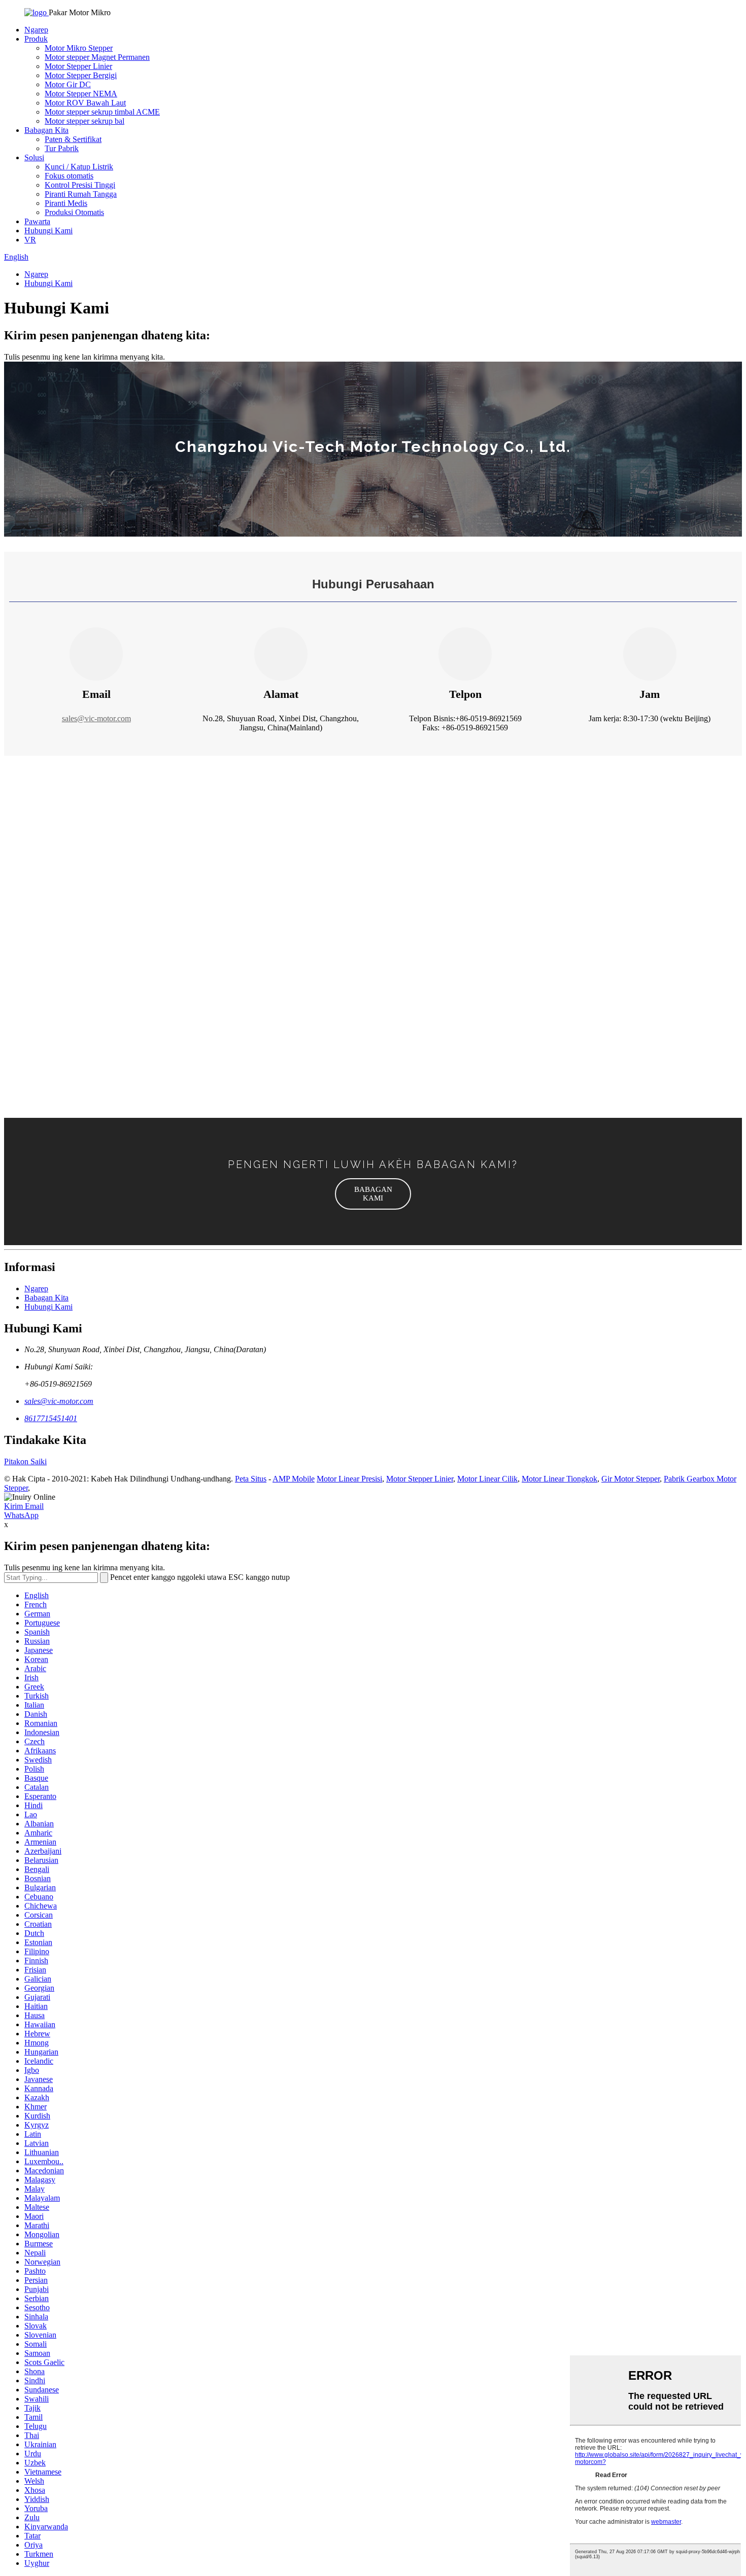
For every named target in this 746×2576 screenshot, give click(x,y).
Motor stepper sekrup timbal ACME (102, 112)
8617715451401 (51, 1418)
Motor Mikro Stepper (79, 48)
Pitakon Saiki (25, 1461)
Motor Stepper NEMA (81, 94)
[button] (373, 1194)
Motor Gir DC (68, 84)
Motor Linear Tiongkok (560, 1479)
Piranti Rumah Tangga (81, 194)
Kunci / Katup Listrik (79, 167)
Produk (36, 39)
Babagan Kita (46, 130)
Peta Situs (251, 1479)
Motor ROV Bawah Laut (85, 103)
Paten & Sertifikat (73, 139)
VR (30, 240)
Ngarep (36, 30)
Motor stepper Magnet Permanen (97, 57)
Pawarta (37, 221)
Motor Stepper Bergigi (81, 75)
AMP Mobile (294, 1479)
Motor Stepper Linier (78, 66)
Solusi (34, 157)
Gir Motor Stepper (631, 1479)
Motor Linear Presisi (349, 1479)
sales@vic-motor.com (96, 718)
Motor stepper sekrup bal (84, 121)
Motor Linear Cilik (487, 1479)
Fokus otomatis (69, 176)
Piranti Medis (66, 203)
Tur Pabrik (62, 148)
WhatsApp (21, 1515)
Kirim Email (24, 1506)
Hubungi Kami (48, 231)
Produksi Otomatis (74, 212)
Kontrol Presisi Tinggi (80, 185)
